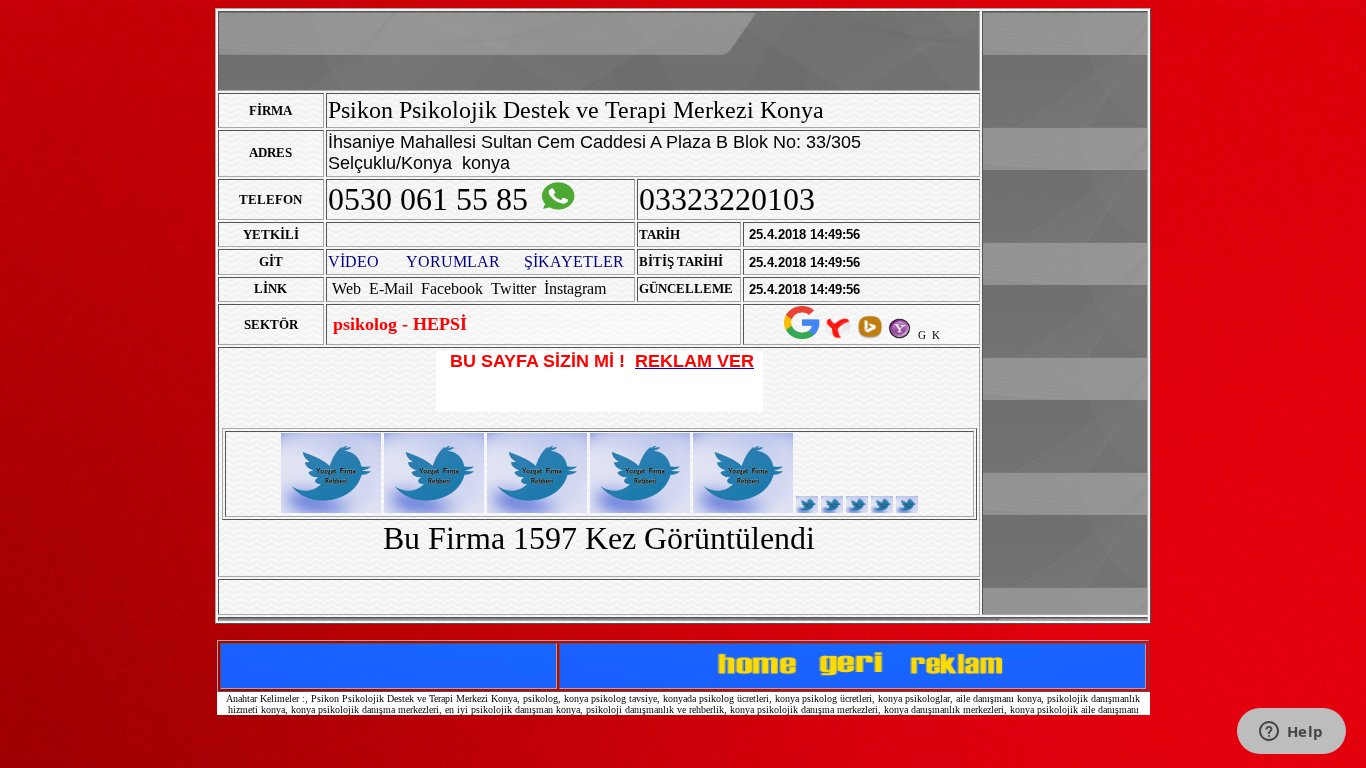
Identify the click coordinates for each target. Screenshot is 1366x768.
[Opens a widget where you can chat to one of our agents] (1291, 733)
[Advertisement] (1065, 313)
